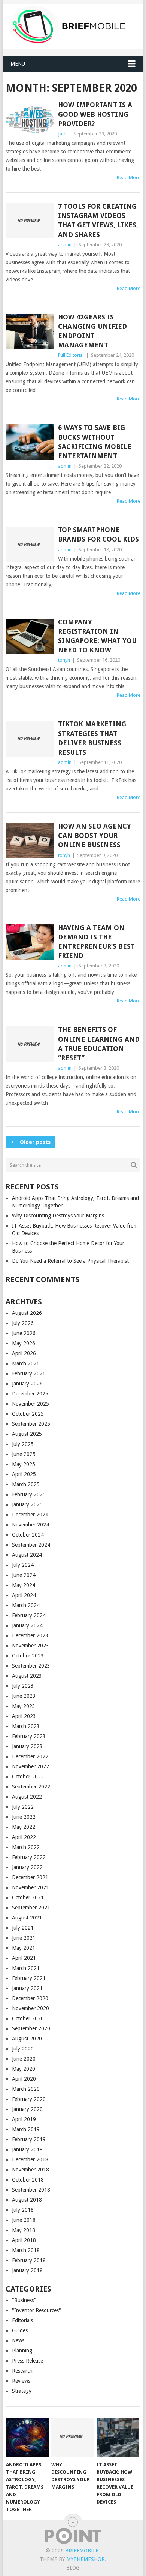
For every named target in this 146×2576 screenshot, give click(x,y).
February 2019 (29, 2139)
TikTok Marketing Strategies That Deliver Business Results (92, 738)
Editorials (22, 2320)
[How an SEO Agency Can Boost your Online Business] (30, 841)
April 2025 (24, 1474)
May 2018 (24, 2230)
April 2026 (24, 1353)
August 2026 (27, 1313)
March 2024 (26, 1605)
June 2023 (24, 1696)
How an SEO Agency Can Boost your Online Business (95, 835)
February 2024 (29, 1615)
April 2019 (24, 2119)
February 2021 (29, 1978)
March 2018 (26, 2250)
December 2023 (30, 1635)
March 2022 (26, 1847)
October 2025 (28, 1414)
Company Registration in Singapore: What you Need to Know (97, 636)
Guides (20, 2330)
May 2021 (24, 1948)
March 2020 (26, 2089)
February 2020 (29, 2099)
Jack (62, 134)
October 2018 (28, 2180)
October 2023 (28, 1656)
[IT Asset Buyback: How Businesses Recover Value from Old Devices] (118, 2438)
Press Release (28, 2361)
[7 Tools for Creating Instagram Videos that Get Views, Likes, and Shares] (30, 221)
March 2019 (26, 2129)
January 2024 (27, 1625)
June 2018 (24, 2220)
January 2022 (27, 1867)
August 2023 (27, 1676)
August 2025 (27, 1434)
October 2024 (28, 1535)
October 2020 (28, 2018)
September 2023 (31, 1666)
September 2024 (31, 1545)
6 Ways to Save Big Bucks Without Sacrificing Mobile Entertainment (95, 442)
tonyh (64, 660)
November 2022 (31, 1766)
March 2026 (26, 1363)
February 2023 (29, 1736)
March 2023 (26, 1726)
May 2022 (24, 1827)
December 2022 (30, 1756)
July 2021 (23, 1928)
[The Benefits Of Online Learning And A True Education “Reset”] (30, 1044)
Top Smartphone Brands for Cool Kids (98, 534)
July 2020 (23, 2049)
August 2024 (27, 1555)
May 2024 (24, 1585)
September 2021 (31, 1908)
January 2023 (27, 1746)
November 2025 (31, 1404)
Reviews (21, 2381)
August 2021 (27, 1918)
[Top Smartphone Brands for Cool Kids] (30, 544)
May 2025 (24, 1464)
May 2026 (24, 1343)
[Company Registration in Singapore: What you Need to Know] (30, 637)
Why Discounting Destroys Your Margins (58, 1216)
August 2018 (27, 2200)
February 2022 (29, 1857)
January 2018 (27, 2270)
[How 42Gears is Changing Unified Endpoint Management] (30, 332)
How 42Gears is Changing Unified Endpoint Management (92, 331)
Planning (22, 2351)
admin (65, 245)
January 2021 (27, 1988)
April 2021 (24, 1958)
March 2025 (26, 1484)
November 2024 (31, 1525)
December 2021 (30, 1877)
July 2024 (23, 1565)
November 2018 (31, 2170)
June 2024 (24, 1575)
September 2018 (31, 2190)
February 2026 (29, 1373)
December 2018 (30, 2159)
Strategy (22, 2391)
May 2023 (24, 1706)
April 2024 (24, 1595)
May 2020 (24, 2069)
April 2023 (24, 1716)
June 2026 (24, 1333)
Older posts (34, 1142)
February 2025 (29, 1494)
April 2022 (24, 1837)
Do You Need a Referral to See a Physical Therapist (70, 1261)
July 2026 (23, 1323)
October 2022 (28, 1777)
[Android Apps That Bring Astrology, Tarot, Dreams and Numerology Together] (27, 2438)
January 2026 (27, 1384)
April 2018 (24, 2240)
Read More (129, 177)
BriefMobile (82, 2551)
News (18, 2340)
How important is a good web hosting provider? (95, 114)
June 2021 (24, 1938)
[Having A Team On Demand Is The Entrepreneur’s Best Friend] (30, 942)
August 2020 (27, 2039)
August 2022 (27, 1797)
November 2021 (31, 1887)
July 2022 (23, 1807)
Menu (18, 64)
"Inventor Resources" (36, 2310)
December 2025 (30, 1394)
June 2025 (24, 1454)
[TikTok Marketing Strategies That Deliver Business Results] (30, 738)
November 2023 (31, 1646)
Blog (73, 2568)
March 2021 (26, 1968)
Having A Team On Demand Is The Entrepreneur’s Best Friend (96, 942)
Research (22, 2371)
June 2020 (24, 2059)
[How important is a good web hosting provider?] (30, 119)
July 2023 (23, 1686)
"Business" (24, 2300)
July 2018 (23, 2210)
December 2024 (30, 1515)
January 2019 (27, 2149)
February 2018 (29, 2260)
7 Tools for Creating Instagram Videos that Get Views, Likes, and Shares (98, 220)
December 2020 (30, 1998)
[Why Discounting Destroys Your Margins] (73, 2438)
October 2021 (28, 1897)
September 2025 (31, 1424)
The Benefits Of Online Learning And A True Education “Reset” (99, 1044)
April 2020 (24, 2079)
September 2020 (31, 2028)
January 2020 (27, 2109)
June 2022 (24, 1817)
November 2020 (31, 2008)
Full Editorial (71, 355)
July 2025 (23, 1444)
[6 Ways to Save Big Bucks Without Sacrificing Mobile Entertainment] (30, 442)
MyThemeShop (85, 2559)
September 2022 (31, 1787)
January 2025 (27, 1504)
